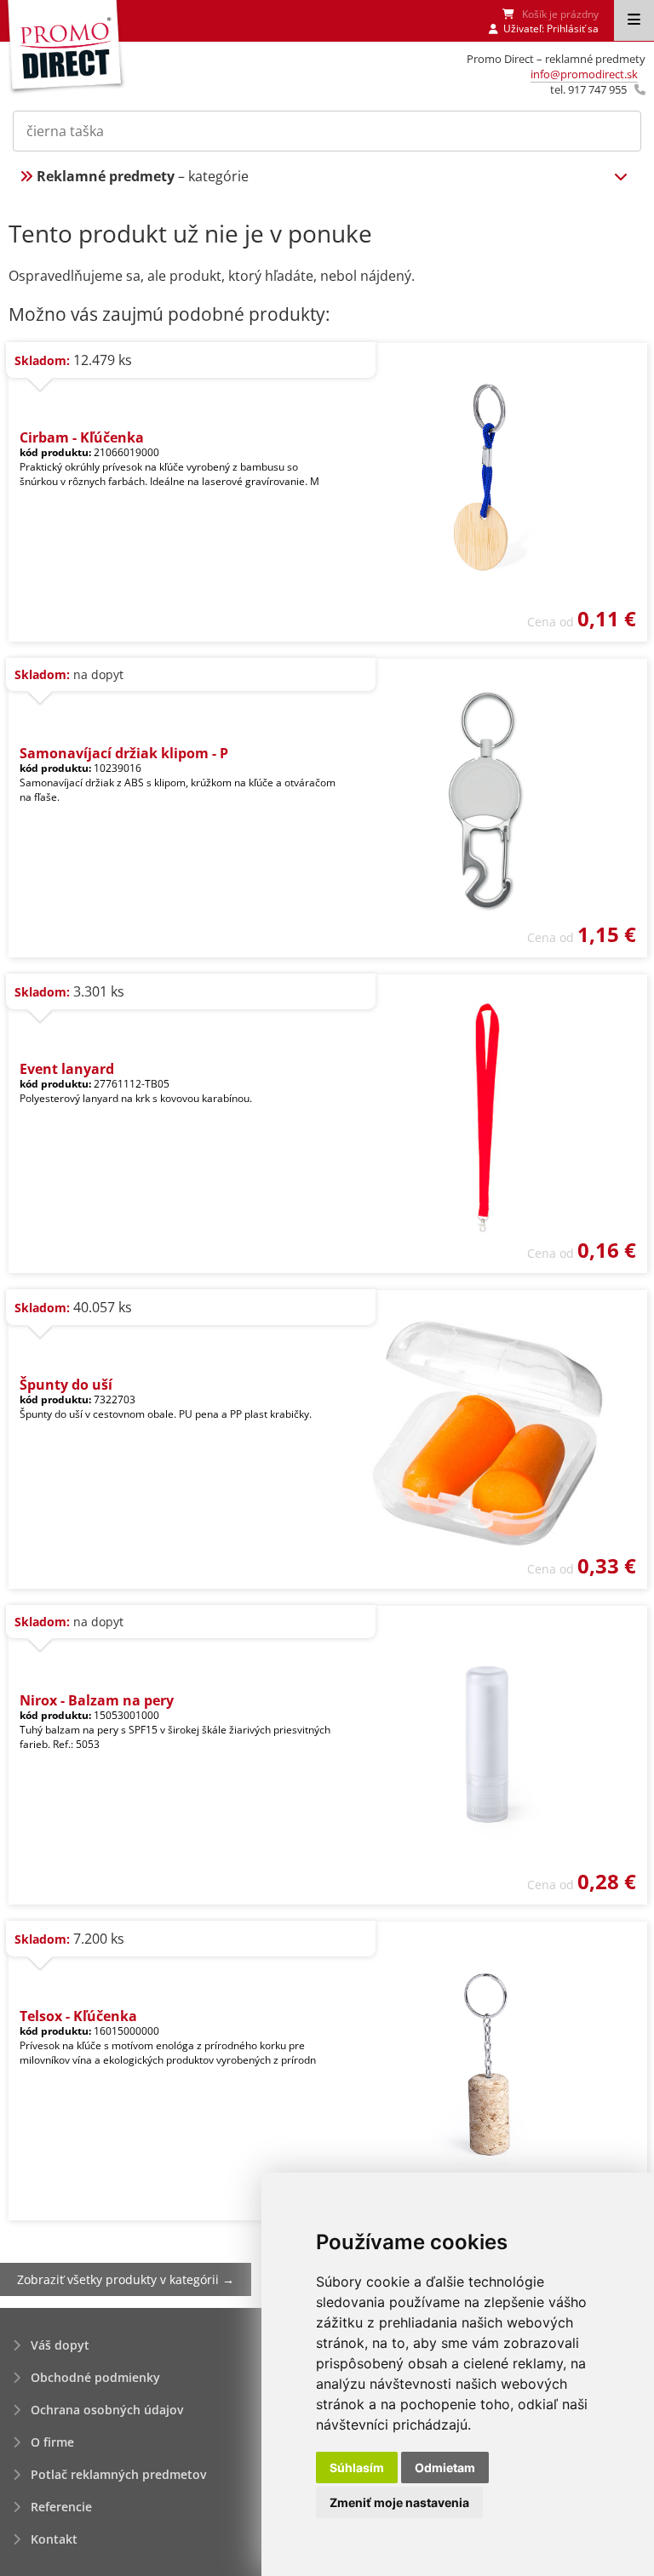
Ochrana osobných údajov (107, 2410)
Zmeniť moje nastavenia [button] (399, 2502)
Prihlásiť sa (573, 29)
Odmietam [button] (445, 2467)
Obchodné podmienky (95, 2377)
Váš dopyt (60, 2345)
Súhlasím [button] (357, 2467)
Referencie (61, 2507)
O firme (52, 2442)
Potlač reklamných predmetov (118, 2474)
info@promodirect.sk (584, 74)
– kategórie (143, 176)
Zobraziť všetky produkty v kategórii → (126, 2279)
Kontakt (54, 2539)
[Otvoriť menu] (634, 20)
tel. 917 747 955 (588, 89)
